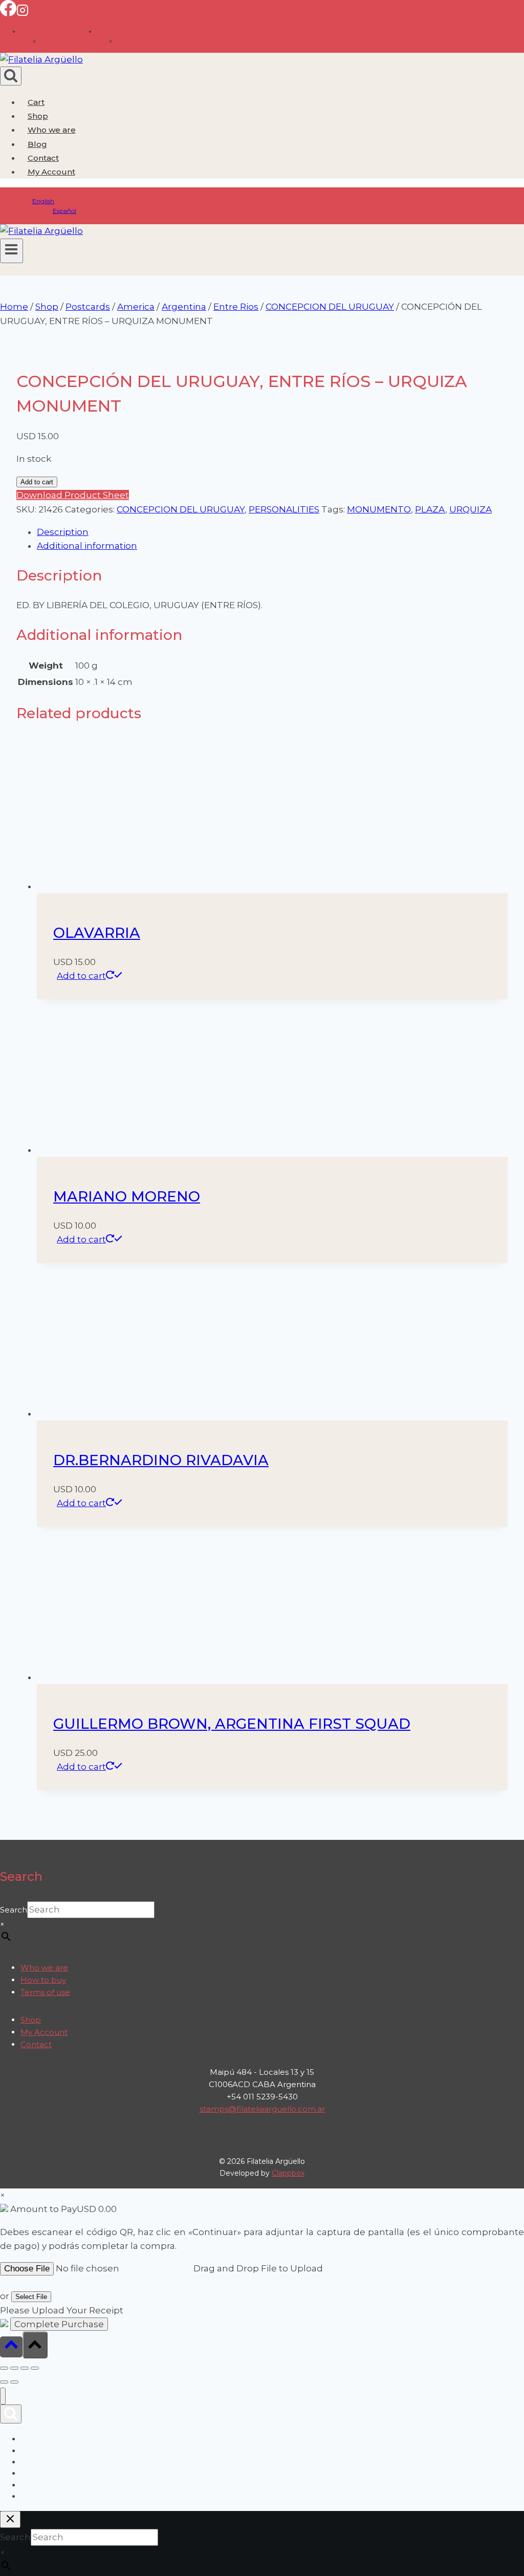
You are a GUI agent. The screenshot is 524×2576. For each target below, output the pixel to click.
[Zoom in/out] (4, 2368)
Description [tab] (63, 532)
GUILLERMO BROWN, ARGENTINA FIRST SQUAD (232, 1724)
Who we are (52, 130)
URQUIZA (471, 509)
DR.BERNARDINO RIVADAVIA (161, 1460)
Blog (37, 144)
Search (14, 1910)
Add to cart (37, 482)
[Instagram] (23, 13)
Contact (43, 158)
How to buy (43, 1980)
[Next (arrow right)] (14, 2382)
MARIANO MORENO (127, 1196)
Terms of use (45, 1992)
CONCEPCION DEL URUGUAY (181, 509)
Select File (31, 2297)
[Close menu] (3, 2396)
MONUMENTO (379, 509)
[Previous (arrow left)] (4, 2382)
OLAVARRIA (97, 933)
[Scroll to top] (11, 2347)
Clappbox (288, 2173)
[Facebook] (8, 13)
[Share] (25, 2368)
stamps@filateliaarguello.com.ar (262, 2109)
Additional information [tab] (87, 546)
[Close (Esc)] (35, 2368)
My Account (44, 2032)
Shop (38, 116)
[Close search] (10, 2519)
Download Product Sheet (73, 495)
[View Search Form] (11, 76)
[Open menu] (12, 251)
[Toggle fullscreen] (14, 2368)
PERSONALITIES (284, 509)
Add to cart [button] (81, 976)
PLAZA (430, 509)
